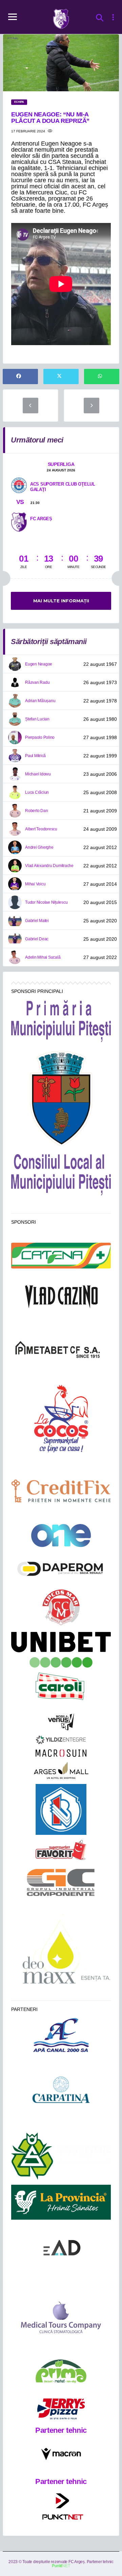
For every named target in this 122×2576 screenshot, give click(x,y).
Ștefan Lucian (37, 719)
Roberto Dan (36, 811)
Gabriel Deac (37, 939)
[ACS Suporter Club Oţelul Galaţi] (19, 485)
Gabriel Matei (37, 921)
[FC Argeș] (19, 522)
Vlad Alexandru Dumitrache (49, 866)
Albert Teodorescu (41, 829)
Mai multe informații (61, 601)
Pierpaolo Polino (40, 737)
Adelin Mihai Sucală (43, 957)
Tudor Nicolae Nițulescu (46, 902)
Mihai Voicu (35, 884)
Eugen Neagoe (39, 664)
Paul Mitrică (35, 756)
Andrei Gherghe (39, 847)
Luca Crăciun (37, 792)
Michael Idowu (38, 774)
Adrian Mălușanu (40, 701)
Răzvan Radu (37, 682)
